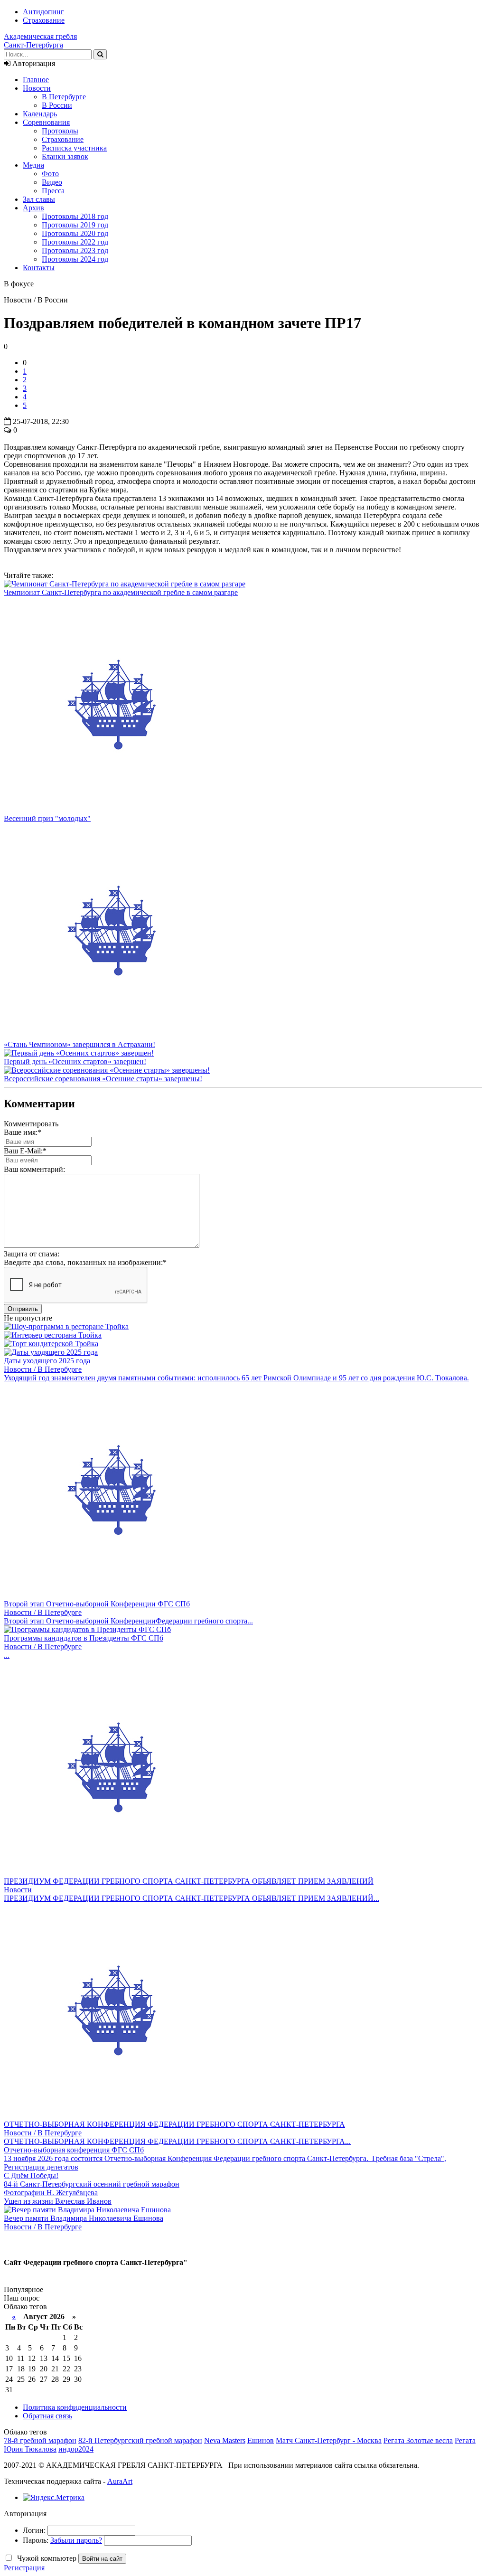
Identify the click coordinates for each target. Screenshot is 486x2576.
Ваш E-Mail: (25, 1151)
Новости (37, 88)
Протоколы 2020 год (75, 233)
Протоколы (60, 131)
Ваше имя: (23, 1132)
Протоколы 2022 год (75, 242)
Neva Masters (225, 2440)
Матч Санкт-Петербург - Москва (329, 2440)
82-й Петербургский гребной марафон (140, 2440)
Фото (50, 174)
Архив (33, 208)
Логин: (34, 2530)
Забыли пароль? (76, 2540)
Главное (36, 80)
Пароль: (36, 2540)
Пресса (53, 191)
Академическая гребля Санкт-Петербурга (40, 41)
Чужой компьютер (46, 2558)
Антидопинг (43, 12)
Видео (52, 182)
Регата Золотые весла (418, 2440)
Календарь (40, 114)
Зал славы (39, 199)
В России (57, 105)
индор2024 (76, 2449)
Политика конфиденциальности (75, 2407)
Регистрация (24, 2568)
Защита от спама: (32, 1254)
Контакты (39, 268)
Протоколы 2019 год (75, 225)
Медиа (33, 165)
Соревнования (46, 122)
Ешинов (261, 2440)
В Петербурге (64, 97)
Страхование (44, 20)
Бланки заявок (65, 156)
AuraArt (120, 2481)
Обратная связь (47, 2416)
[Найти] (100, 54)
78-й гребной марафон (40, 2440)
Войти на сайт (102, 2559)
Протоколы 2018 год (75, 216)
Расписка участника (74, 148)
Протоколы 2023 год (75, 250)
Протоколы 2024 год (75, 259)
